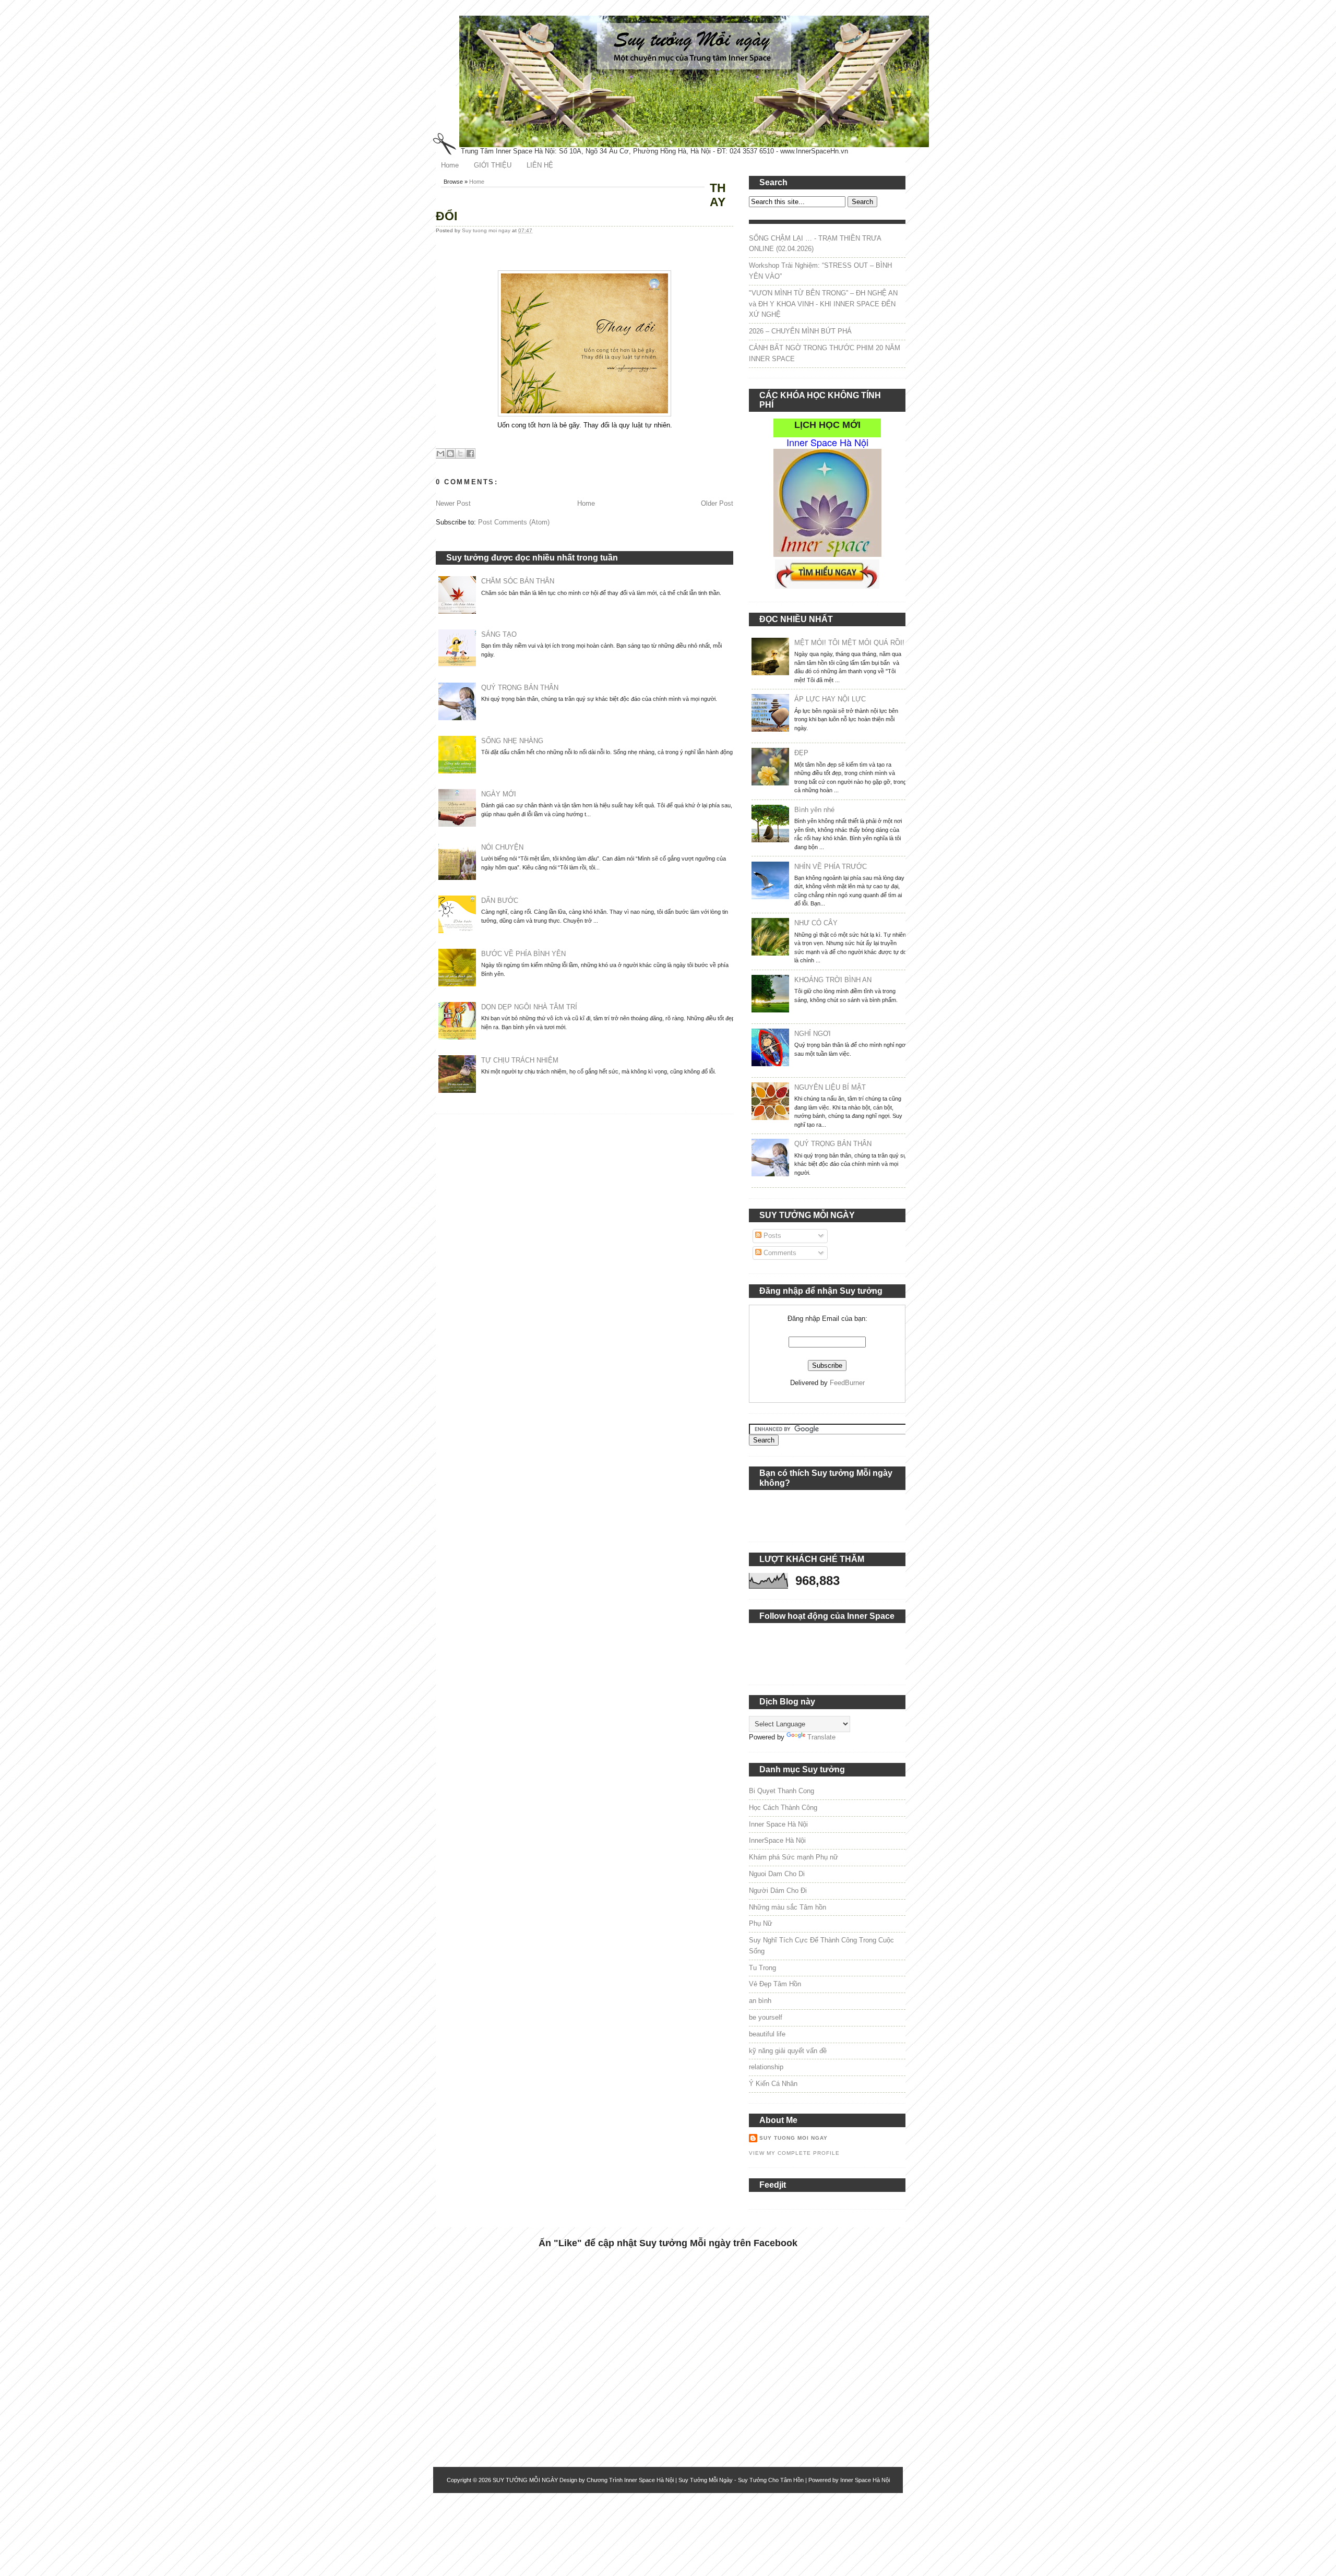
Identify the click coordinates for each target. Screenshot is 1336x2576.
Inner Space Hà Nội (778, 1824)
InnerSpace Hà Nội (777, 1840)
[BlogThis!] (450, 454)
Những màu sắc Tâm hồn (788, 1907)
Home (450, 165)
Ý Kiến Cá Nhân (773, 2084)
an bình (760, 2001)
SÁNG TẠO (499, 634)
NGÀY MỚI (499, 794)
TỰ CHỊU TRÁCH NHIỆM (520, 1060)
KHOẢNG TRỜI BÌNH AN (833, 980)
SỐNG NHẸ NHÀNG (512, 741)
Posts (771, 1236)
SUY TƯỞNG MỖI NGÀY (525, 2480)
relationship (766, 2067)
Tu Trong (762, 1968)
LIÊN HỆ (540, 165)
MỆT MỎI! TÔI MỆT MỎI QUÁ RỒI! (849, 643)
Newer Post (453, 503)
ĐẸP (801, 753)
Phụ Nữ (761, 1923)
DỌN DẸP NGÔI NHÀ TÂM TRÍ (529, 1007)
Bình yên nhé (814, 810)
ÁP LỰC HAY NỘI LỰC (830, 699)
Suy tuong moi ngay (487, 230)
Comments (779, 1253)
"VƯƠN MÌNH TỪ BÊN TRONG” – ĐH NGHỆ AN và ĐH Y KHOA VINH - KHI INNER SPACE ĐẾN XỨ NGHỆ (823, 304)
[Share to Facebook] (470, 454)
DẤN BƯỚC (500, 901)
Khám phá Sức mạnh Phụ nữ (794, 1857)
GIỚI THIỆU (493, 165)
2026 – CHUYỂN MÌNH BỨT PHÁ (800, 331)
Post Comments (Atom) (514, 522)
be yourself (766, 2017)
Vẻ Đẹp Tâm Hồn (775, 1984)
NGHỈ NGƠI (813, 1034)
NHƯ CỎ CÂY (816, 923)
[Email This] (440, 454)
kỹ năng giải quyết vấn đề (788, 2051)
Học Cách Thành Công (783, 1808)
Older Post (717, 503)
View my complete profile (794, 2153)
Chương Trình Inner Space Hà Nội (630, 2480)
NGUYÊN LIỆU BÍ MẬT (830, 1087)
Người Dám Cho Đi (778, 1891)
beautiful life (767, 2034)
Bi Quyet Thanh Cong (782, 1791)
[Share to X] (460, 454)
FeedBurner (847, 1383)
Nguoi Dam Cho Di (777, 1874)
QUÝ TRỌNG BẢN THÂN (520, 688)
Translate (821, 1737)
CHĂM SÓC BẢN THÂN (518, 581)
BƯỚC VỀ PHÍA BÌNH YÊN (523, 954)
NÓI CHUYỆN (502, 847)
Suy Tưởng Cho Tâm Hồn (771, 2480)
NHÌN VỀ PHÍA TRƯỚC (831, 867)
